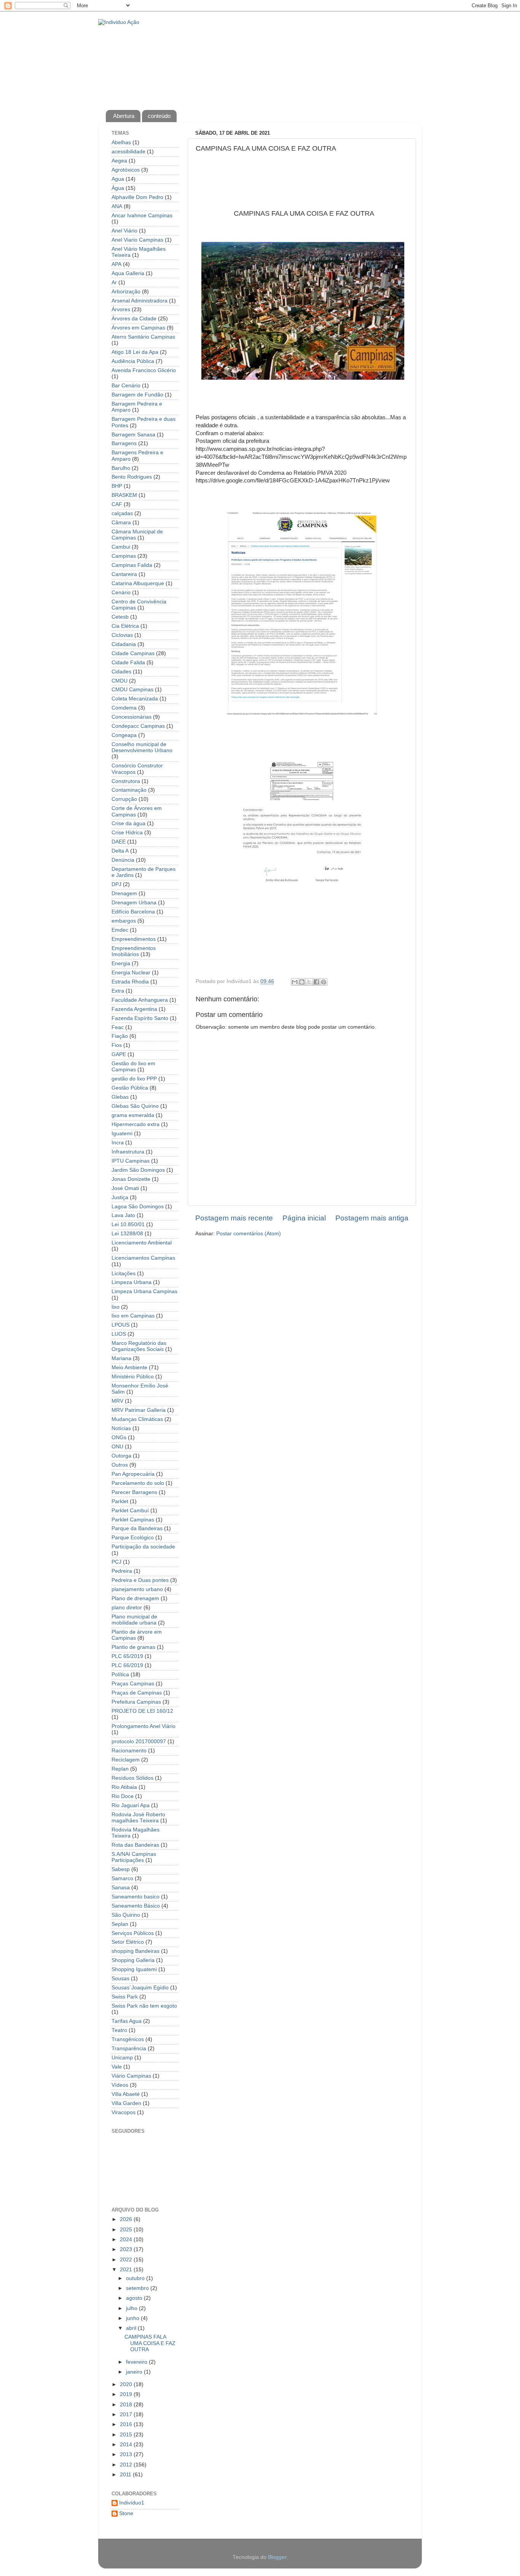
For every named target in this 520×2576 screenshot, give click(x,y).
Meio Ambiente (129, 1368)
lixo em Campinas (133, 1316)
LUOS (119, 1334)
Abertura (124, 116)
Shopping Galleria (133, 1960)
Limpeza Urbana (132, 1282)
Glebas (120, 1097)
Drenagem (124, 893)
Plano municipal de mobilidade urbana (134, 1620)
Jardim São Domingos (138, 1170)
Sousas (120, 1979)
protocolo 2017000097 (139, 1741)
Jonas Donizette (131, 1179)
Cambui (121, 547)
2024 (127, 2239)
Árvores (121, 309)
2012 (127, 2465)
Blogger (277, 2557)
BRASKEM (124, 495)
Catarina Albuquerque (138, 583)
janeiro (135, 2372)
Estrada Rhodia (130, 982)
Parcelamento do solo (138, 1483)
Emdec (120, 930)
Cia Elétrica (125, 626)
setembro (138, 2288)
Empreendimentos (134, 939)
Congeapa (124, 735)
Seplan (120, 1924)
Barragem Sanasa (133, 435)
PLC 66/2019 (127, 1665)
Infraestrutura (128, 1152)
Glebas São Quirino (135, 1106)
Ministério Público (133, 1377)
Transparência (129, 2049)
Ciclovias (122, 635)
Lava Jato (123, 1215)
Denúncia (123, 860)
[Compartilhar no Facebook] (316, 982)
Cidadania (124, 644)
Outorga (121, 1456)
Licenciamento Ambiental (142, 1243)
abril (132, 2328)
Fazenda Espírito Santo (140, 1018)
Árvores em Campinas (138, 328)
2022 (127, 2260)
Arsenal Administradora (140, 301)
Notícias (121, 1428)
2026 (127, 2219)
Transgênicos (128, 2039)
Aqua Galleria (128, 273)
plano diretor (127, 1608)
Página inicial (304, 1218)
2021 (127, 2270)
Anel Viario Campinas (137, 240)
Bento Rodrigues (132, 477)
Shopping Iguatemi (134, 1969)
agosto (135, 2298)
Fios (117, 1045)
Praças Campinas (133, 1684)
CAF (117, 504)
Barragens (124, 443)
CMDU (120, 681)
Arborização (126, 292)
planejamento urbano (137, 1589)
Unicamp (122, 2058)
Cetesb (120, 617)
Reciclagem (126, 1760)
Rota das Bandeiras (135, 1845)
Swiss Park (125, 1997)
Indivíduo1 (132, 2503)
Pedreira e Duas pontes (140, 1580)
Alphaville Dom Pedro (137, 197)
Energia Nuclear (131, 973)
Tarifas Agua (127, 2021)
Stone (126, 2513)
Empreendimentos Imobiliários (134, 951)
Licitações (124, 1274)
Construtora (126, 781)
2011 (126, 2475)
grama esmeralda (133, 1115)
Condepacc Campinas (138, 726)
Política (120, 1675)
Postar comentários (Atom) (249, 1234)
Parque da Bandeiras (137, 1528)
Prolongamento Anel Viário (144, 1726)
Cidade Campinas (133, 653)
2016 (127, 2424)
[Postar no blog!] (302, 982)
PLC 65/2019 (127, 1656)
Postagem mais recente (234, 1218)
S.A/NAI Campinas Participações (134, 1857)
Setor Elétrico (128, 1942)
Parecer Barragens (134, 1492)
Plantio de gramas (133, 1647)
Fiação (120, 1036)
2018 (127, 2405)
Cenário (121, 593)
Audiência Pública (133, 361)
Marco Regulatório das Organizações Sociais (139, 1346)
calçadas (122, 513)
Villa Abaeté (126, 2094)
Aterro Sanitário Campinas (143, 337)
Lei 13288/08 (127, 1234)
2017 (127, 2415)
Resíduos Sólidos (132, 1778)
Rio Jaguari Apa (131, 1805)
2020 (127, 2384)
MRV (117, 1401)
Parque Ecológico (133, 1538)
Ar (114, 282)
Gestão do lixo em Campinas (133, 1067)
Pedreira (122, 1571)
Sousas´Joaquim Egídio (140, 1988)
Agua (118, 179)
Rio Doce (123, 1796)
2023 (127, 2249)
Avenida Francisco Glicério (144, 370)
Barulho (121, 468)
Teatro (119, 2030)
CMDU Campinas (132, 690)
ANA (117, 206)
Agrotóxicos (126, 170)
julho (132, 2308)
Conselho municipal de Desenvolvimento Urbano (142, 747)
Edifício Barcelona (133, 912)
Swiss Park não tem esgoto (144, 2006)
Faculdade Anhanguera (140, 1000)
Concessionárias (132, 717)
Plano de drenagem (135, 1598)
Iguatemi (122, 1134)
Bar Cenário (126, 386)
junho (133, 2318)
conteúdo (159, 116)
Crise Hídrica (127, 833)
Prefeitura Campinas (136, 1702)
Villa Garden (126, 2103)
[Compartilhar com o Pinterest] (324, 982)
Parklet (120, 1501)
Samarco (122, 1878)
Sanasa (121, 1888)
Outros (120, 1465)
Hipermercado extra (136, 1124)
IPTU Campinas (131, 1161)
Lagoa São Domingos (138, 1207)
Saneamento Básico (136, 1906)
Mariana (121, 1358)
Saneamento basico (136, 1897)
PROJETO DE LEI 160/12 (142, 1711)
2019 (127, 2394)
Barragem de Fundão (137, 395)
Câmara (121, 523)
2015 (127, 2435)
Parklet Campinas (133, 1520)
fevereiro (137, 2362)
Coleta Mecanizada (135, 699)
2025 (127, 2230)
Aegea (119, 161)
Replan (120, 1769)
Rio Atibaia (124, 1787)
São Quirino (126, 1915)
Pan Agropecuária (133, 1474)
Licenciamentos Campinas (143, 1258)
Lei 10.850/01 (128, 1224)
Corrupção (124, 799)
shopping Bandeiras (136, 1951)
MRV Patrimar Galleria (139, 1410)
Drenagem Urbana (134, 903)
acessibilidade (128, 152)
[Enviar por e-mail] (295, 982)
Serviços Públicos (133, 1933)
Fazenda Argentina (134, 1009)
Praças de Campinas (137, 1693)
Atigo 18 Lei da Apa (135, 352)
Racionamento (129, 1751)
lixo (116, 1307)
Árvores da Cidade (134, 319)
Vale (117, 2067)
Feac (118, 1027)
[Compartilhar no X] (309, 982)
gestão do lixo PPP (134, 1079)
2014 (127, 2445)
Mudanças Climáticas (137, 1419)
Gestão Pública (130, 1088)
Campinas (124, 556)
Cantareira (124, 574)
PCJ (116, 1562)
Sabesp (121, 1869)
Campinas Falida (132, 565)
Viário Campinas (131, 2076)
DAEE (119, 842)
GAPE (119, 1054)
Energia (121, 963)
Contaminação (129, 790)
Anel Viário (124, 231)
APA (116, 264)
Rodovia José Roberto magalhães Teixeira (138, 1818)
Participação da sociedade (143, 1547)
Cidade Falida (128, 663)
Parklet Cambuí (130, 1511)
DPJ (116, 884)
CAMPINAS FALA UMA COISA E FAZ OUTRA (150, 2343)
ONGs (119, 1438)
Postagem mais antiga (372, 1218)
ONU (117, 1447)
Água (118, 188)
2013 (127, 2454)
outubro (136, 2278)
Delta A (120, 851)
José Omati (125, 1188)
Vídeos (120, 2085)
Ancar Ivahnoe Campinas (142, 216)
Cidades (121, 672)
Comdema (124, 708)
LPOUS (120, 1325)
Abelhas (121, 142)
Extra (118, 991)
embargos (124, 921)
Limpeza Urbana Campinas (144, 1291)
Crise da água (128, 823)
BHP (117, 486)
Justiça (120, 1197)
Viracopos (124, 2112)
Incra (118, 1143)
